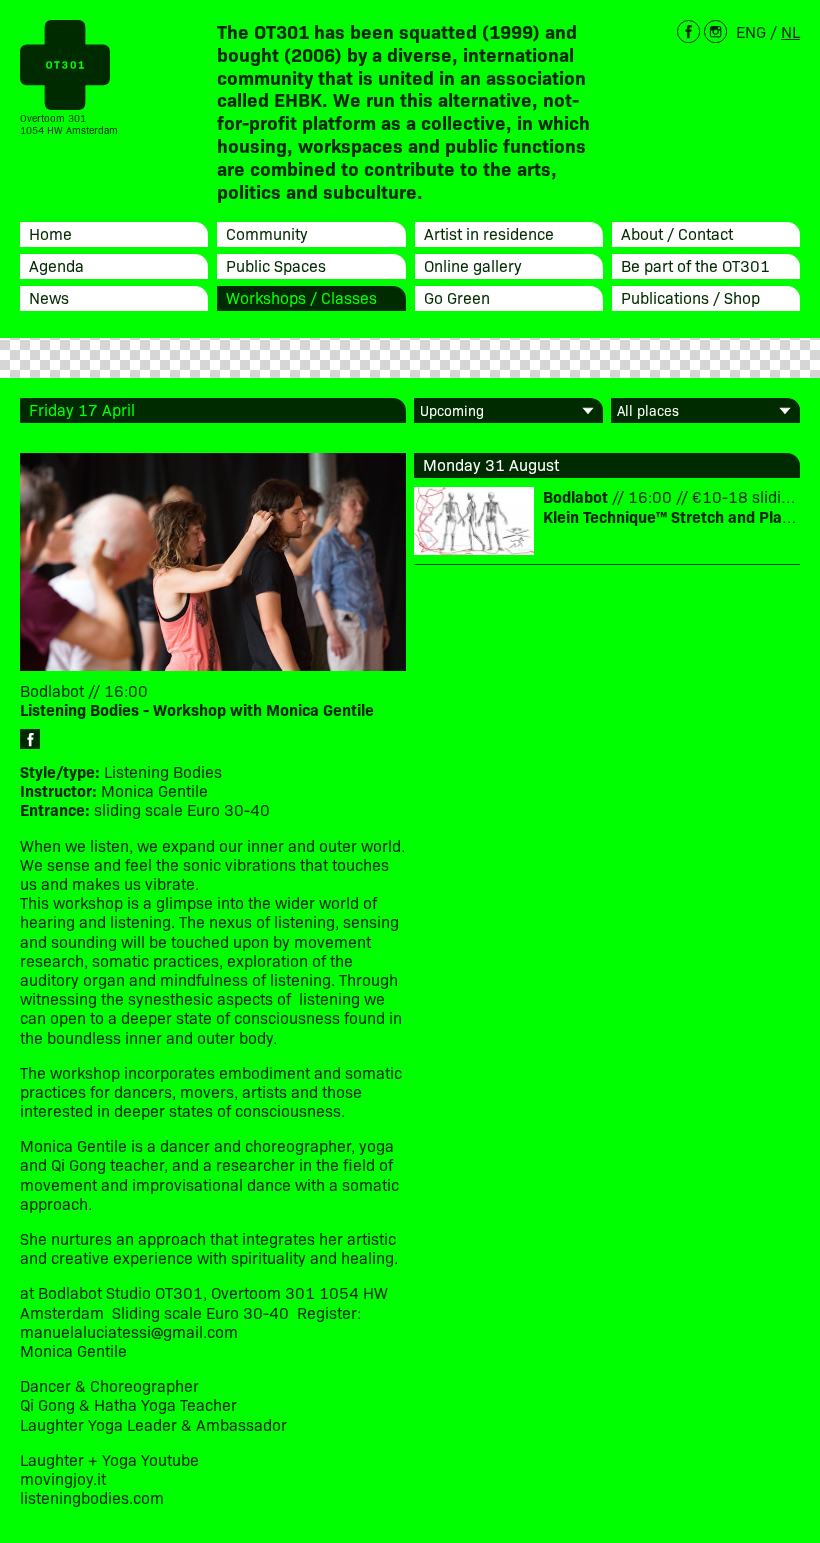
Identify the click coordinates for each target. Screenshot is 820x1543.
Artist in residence (489, 233)
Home (50, 233)
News (49, 297)
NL (790, 31)
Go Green (457, 297)
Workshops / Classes (301, 297)
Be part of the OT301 (695, 265)
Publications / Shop (690, 297)
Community (267, 233)
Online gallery (473, 265)
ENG (751, 31)
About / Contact (677, 233)
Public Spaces (276, 265)
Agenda (56, 265)
